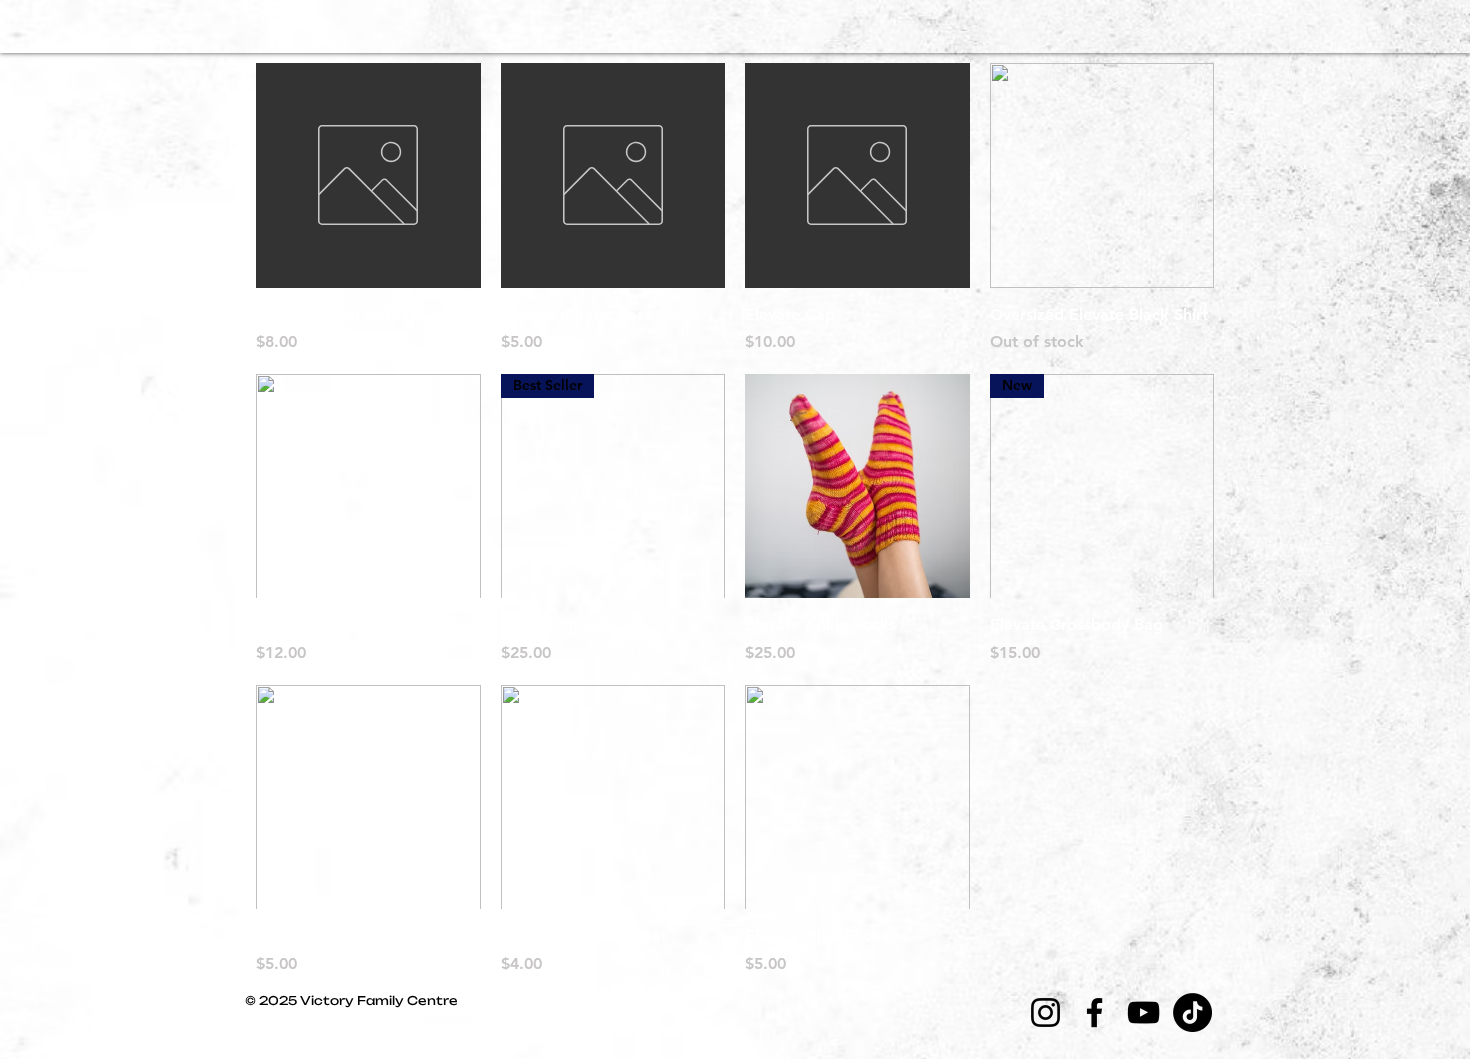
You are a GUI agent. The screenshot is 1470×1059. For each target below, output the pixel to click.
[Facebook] (1094, 1012)
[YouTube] (1143, 1012)
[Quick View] (368, 175)
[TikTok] (1192, 1012)
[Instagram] (1045, 1012)
